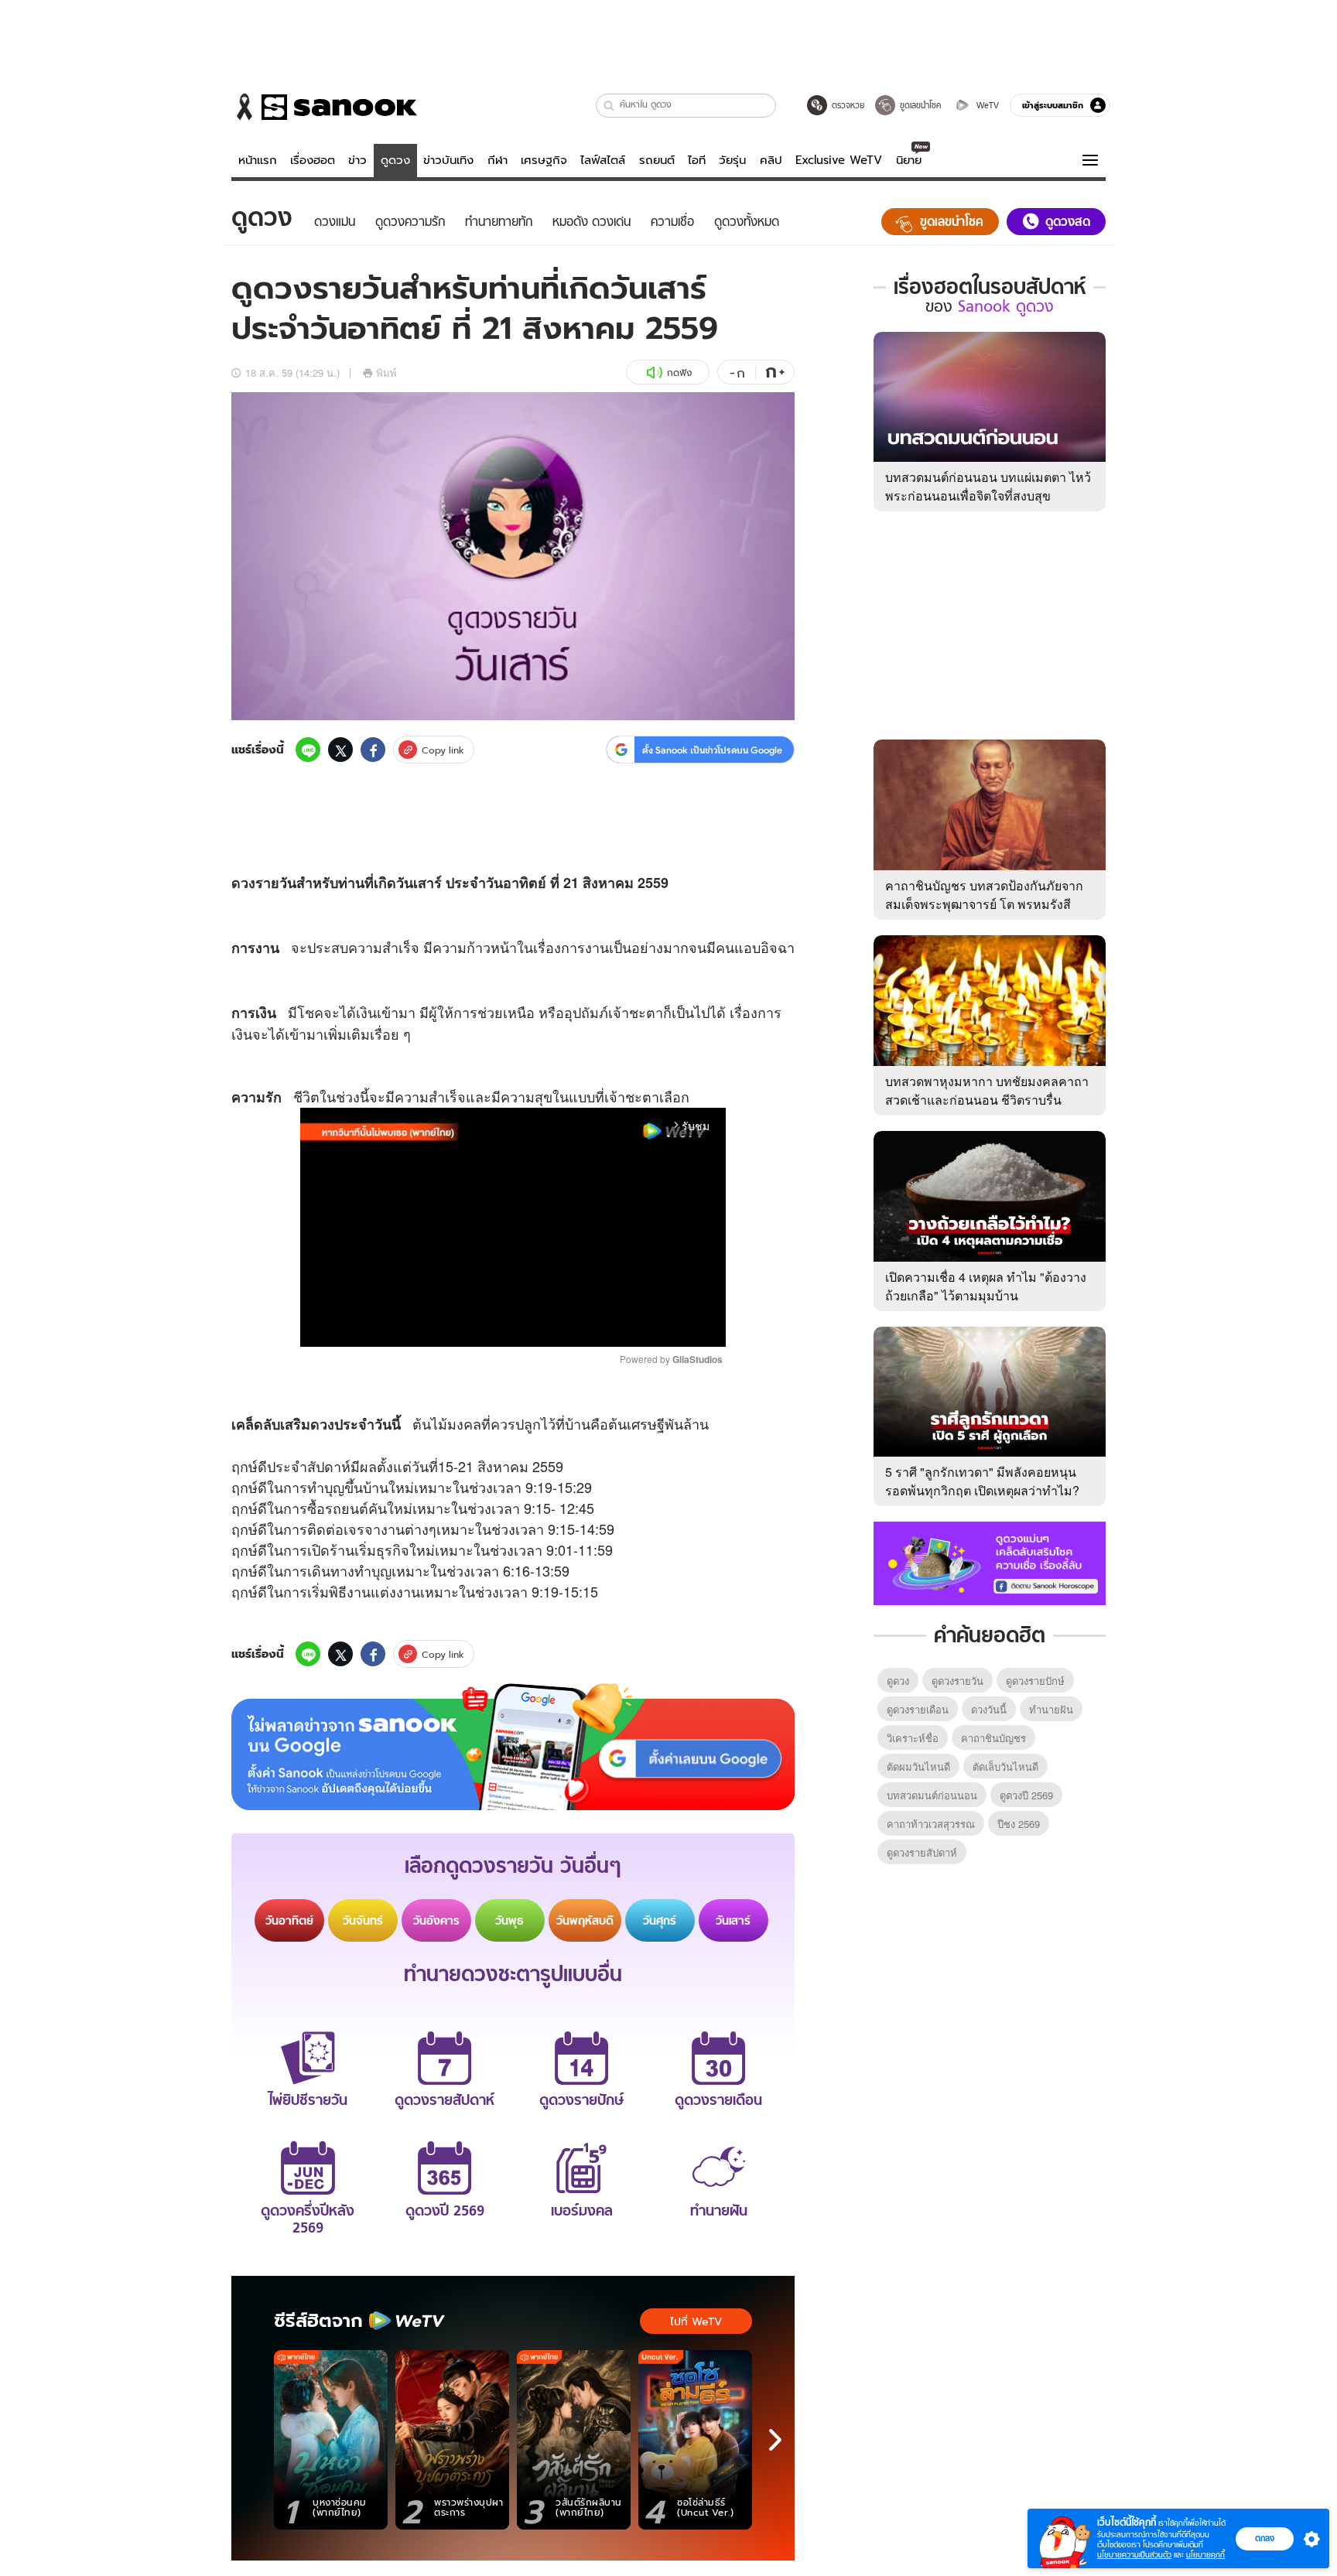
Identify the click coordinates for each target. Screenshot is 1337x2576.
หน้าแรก (258, 160)
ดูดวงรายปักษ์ (1035, 1681)
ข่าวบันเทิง (448, 160)
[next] (775, 2440)
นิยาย (909, 160)
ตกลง (1265, 2538)
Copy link (443, 750)
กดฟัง (679, 372)
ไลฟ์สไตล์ (603, 160)
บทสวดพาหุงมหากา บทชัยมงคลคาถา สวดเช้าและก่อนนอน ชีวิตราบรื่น (987, 1090)
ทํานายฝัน (1051, 1709)
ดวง (243, 883)
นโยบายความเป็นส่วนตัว (1134, 2555)
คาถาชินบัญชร (993, 1738)
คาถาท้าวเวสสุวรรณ (931, 1824)
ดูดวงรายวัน (957, 1681)
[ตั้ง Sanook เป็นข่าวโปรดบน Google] (513, 1747)
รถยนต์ (657, 160)
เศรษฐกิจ (544, 160)
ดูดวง (395, 160)
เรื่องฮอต (313, 160)
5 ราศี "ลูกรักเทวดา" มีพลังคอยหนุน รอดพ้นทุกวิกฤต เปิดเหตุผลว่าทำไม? (982, 1481)
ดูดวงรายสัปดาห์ (922, 1852)
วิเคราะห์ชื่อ (913, 1738)
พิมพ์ (386, 372)
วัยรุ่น (732, 160)
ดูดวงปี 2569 (1026, 1795)
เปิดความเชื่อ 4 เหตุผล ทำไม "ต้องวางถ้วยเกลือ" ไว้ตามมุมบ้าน (986, 1286)
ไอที (697, 160)
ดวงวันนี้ (989, 1709)
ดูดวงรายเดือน (918, 1709)
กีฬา (498, 160)
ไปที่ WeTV (696, 2321)
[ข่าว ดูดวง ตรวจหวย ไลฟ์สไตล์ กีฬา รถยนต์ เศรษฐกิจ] (324, 107)
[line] (308, 750)
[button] (609, 106)
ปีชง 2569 (1019, 1824)
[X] (340, 750)
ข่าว (357, 160)
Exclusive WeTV (839, 160)
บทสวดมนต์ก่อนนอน (932, 1795)
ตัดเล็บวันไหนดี (1005, 1766)
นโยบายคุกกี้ (1205, 2555)
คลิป (771, 160)
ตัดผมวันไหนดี (918, 1766)
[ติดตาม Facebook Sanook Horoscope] (990, 1562)
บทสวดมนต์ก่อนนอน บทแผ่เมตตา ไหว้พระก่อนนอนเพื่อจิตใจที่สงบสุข (988, 486)
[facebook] (373, 750)
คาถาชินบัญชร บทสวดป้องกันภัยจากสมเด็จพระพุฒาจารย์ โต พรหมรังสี (984, 895)
